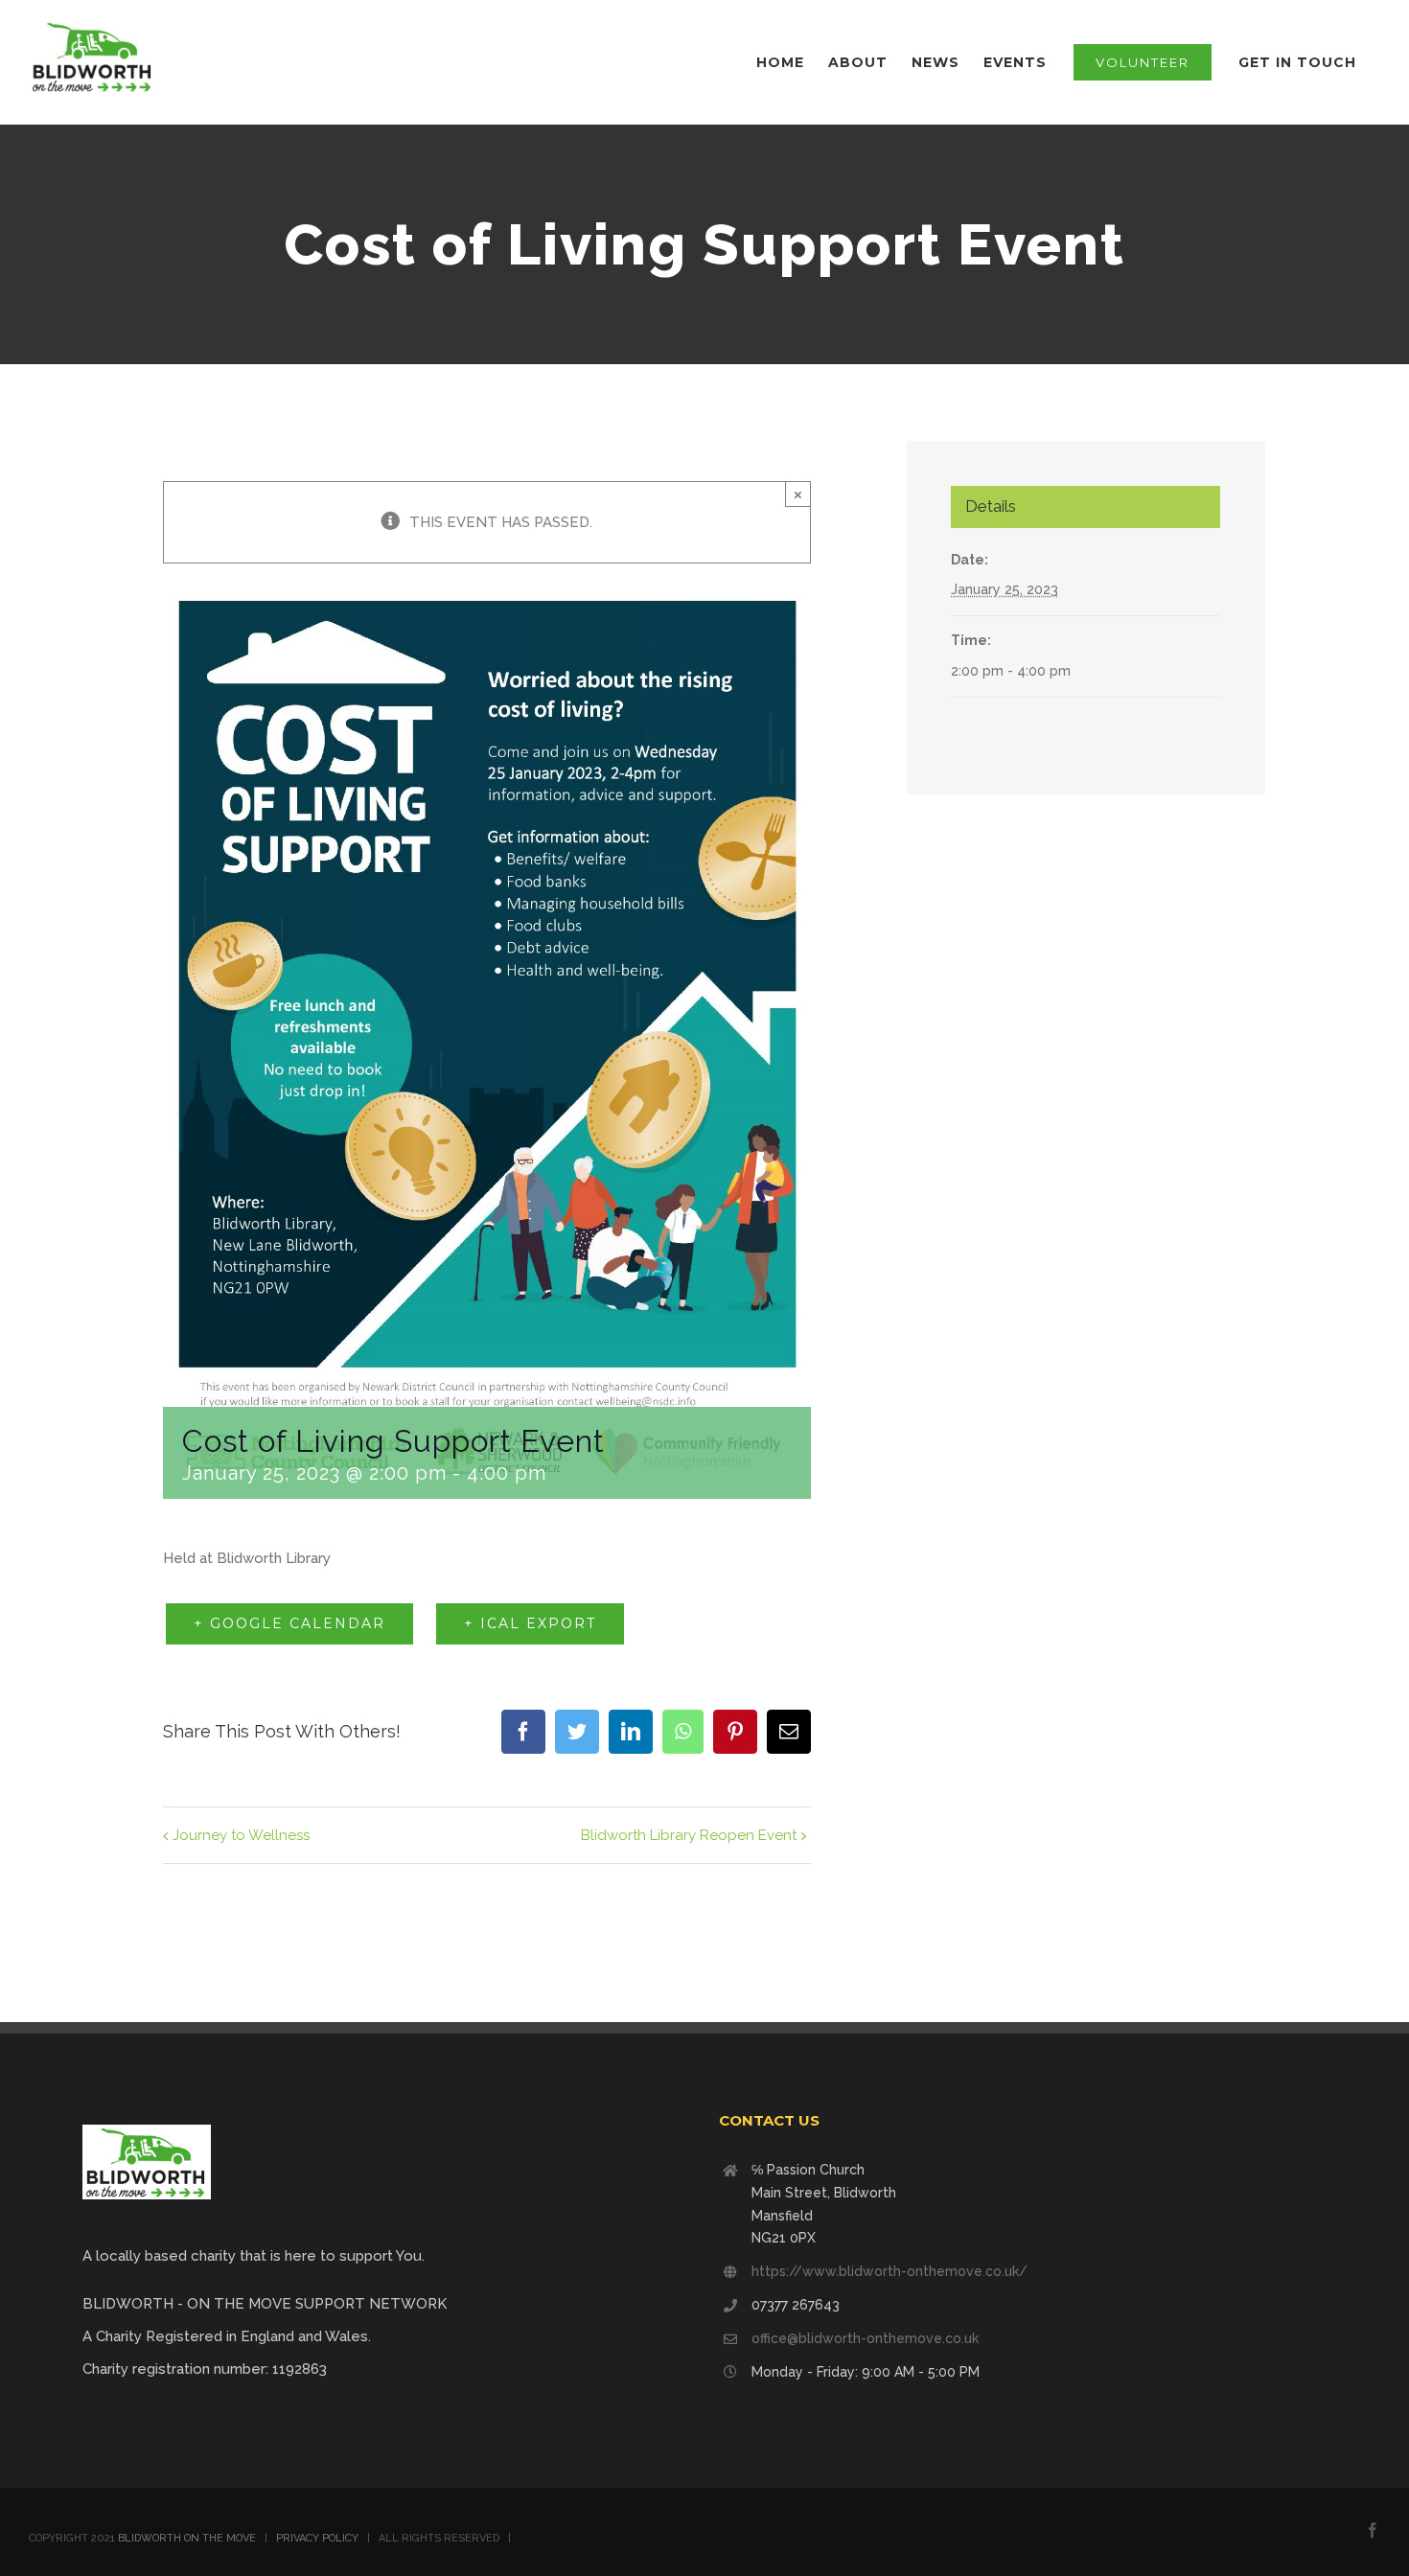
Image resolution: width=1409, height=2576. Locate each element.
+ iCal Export (530, 1623)
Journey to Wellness (241, 1835)
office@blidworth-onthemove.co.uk (865, 2338)
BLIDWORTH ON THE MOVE (187, 2538)
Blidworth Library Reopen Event (689, 1835)
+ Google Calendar (289, 1623)
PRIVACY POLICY (317, 2538)
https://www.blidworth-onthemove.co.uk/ (889, 2271)
